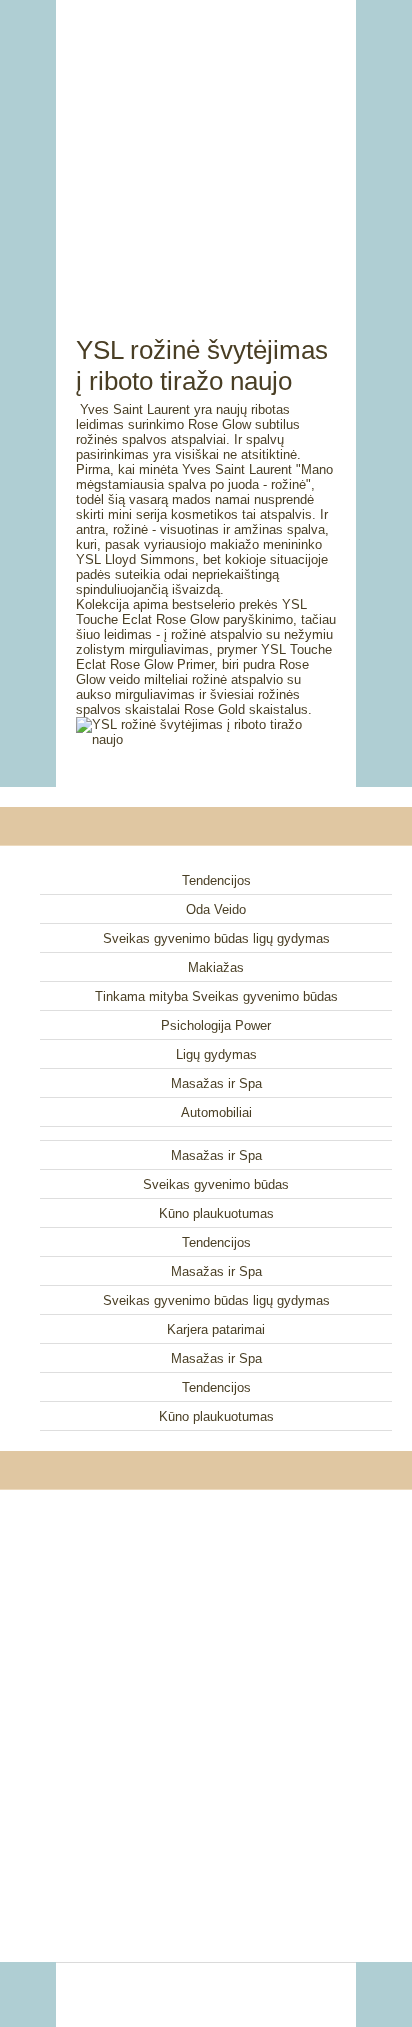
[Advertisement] (206, 145)
